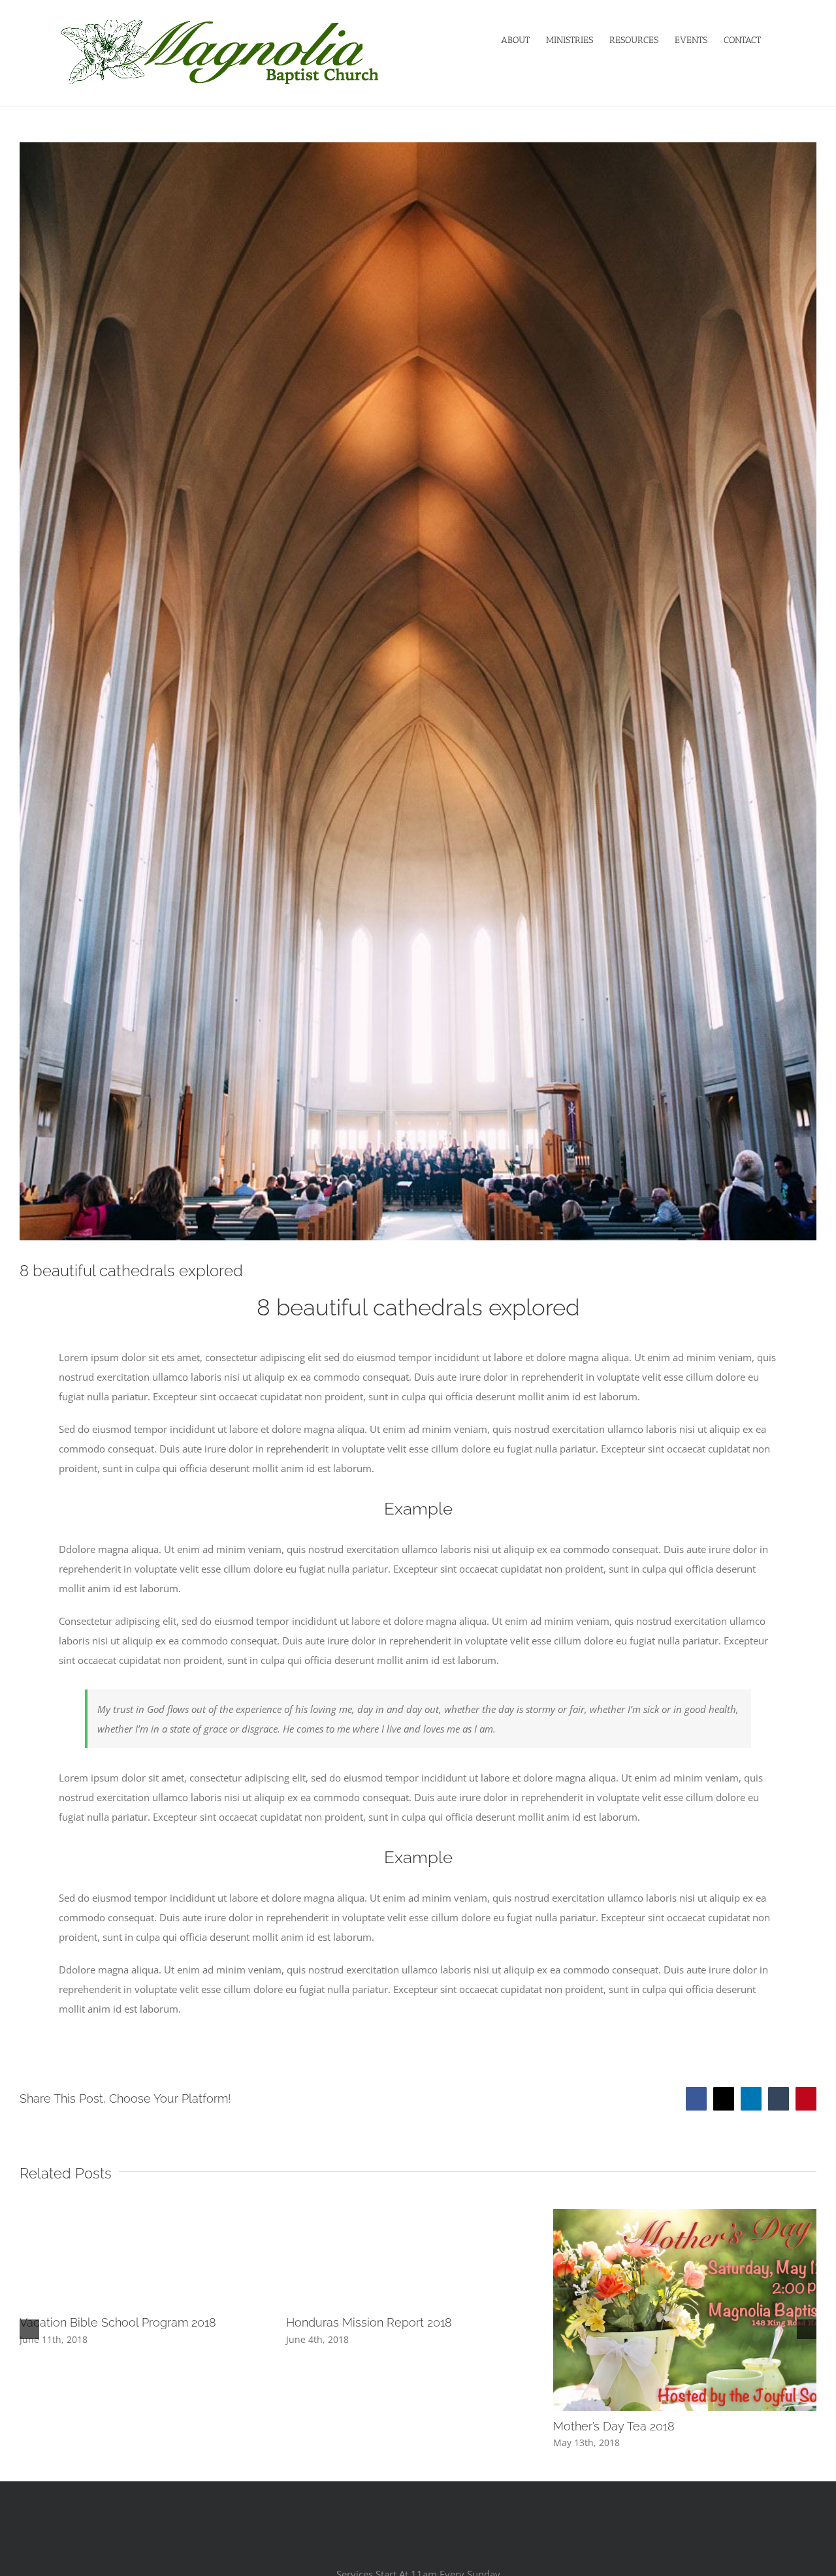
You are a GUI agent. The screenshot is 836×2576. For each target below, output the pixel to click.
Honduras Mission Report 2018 (369, 2322)
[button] (29, 2329)
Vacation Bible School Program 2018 (118, 2322)
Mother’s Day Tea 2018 (614, 2426)
